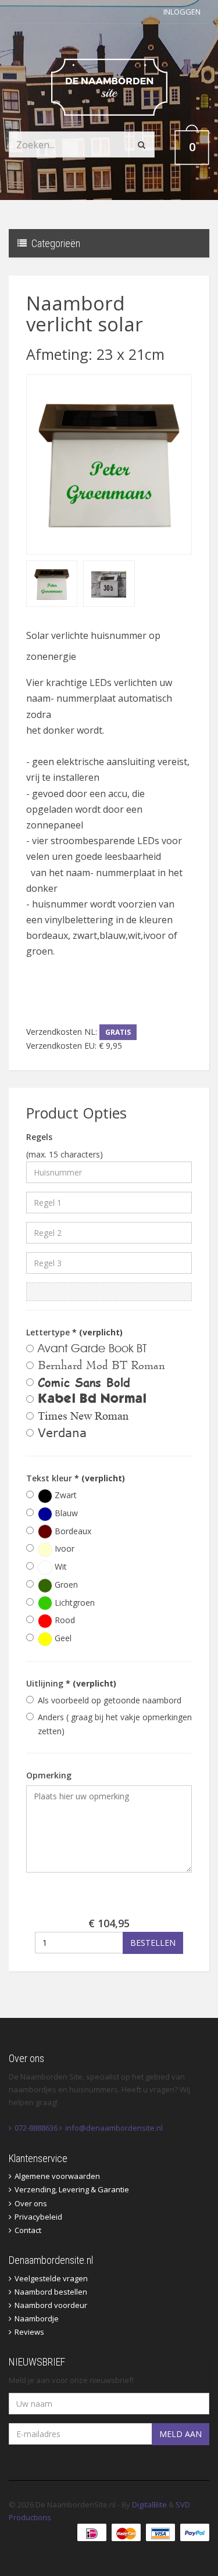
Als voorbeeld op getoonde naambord (110, 1700)
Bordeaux (72, 1531)
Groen (65, 1584)
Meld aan (181, 2434)
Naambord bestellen (51, 2292)
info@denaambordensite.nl (114, 2128)
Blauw (65, 1513)
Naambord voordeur (51, 2305)
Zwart (65, 1495)
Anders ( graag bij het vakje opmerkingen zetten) (115, 1724)
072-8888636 (36, 2128)
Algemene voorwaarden (57, 2176)
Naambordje (37, 2318)
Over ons (31, 2203)
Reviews (29, 2332)
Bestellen (153, 1943)
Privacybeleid (38, 2217)
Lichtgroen (74, 1603)
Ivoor (63, 1548)
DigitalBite (149, 2504)
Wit (60, 1566)
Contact (28, 2230)
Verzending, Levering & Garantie (72, 2189)
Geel (62, 1638)
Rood (64, 1620)
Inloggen (182, 12)
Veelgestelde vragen (51, 2278)
